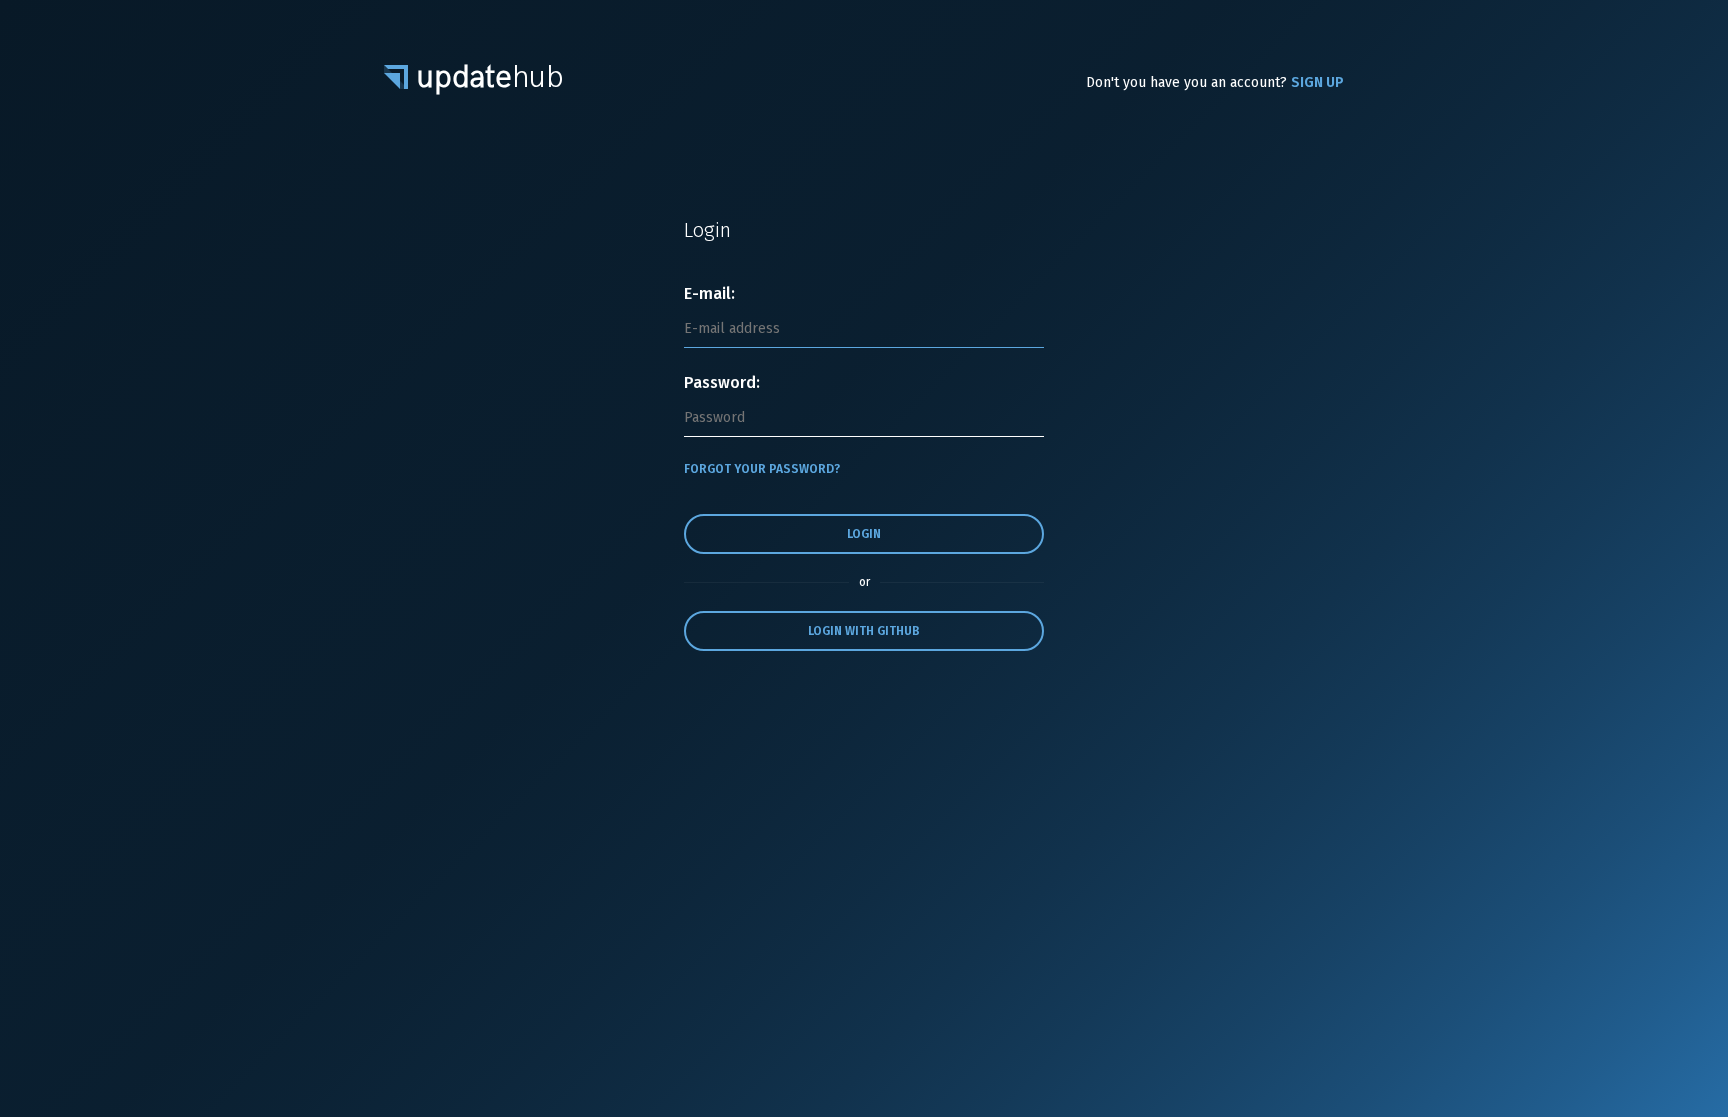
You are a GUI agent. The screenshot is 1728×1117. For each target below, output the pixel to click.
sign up (1317, 82)
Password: (722, 382)
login (864, 534)
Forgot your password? (762, 469)
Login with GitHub (864, 631)
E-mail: (709, 293)
